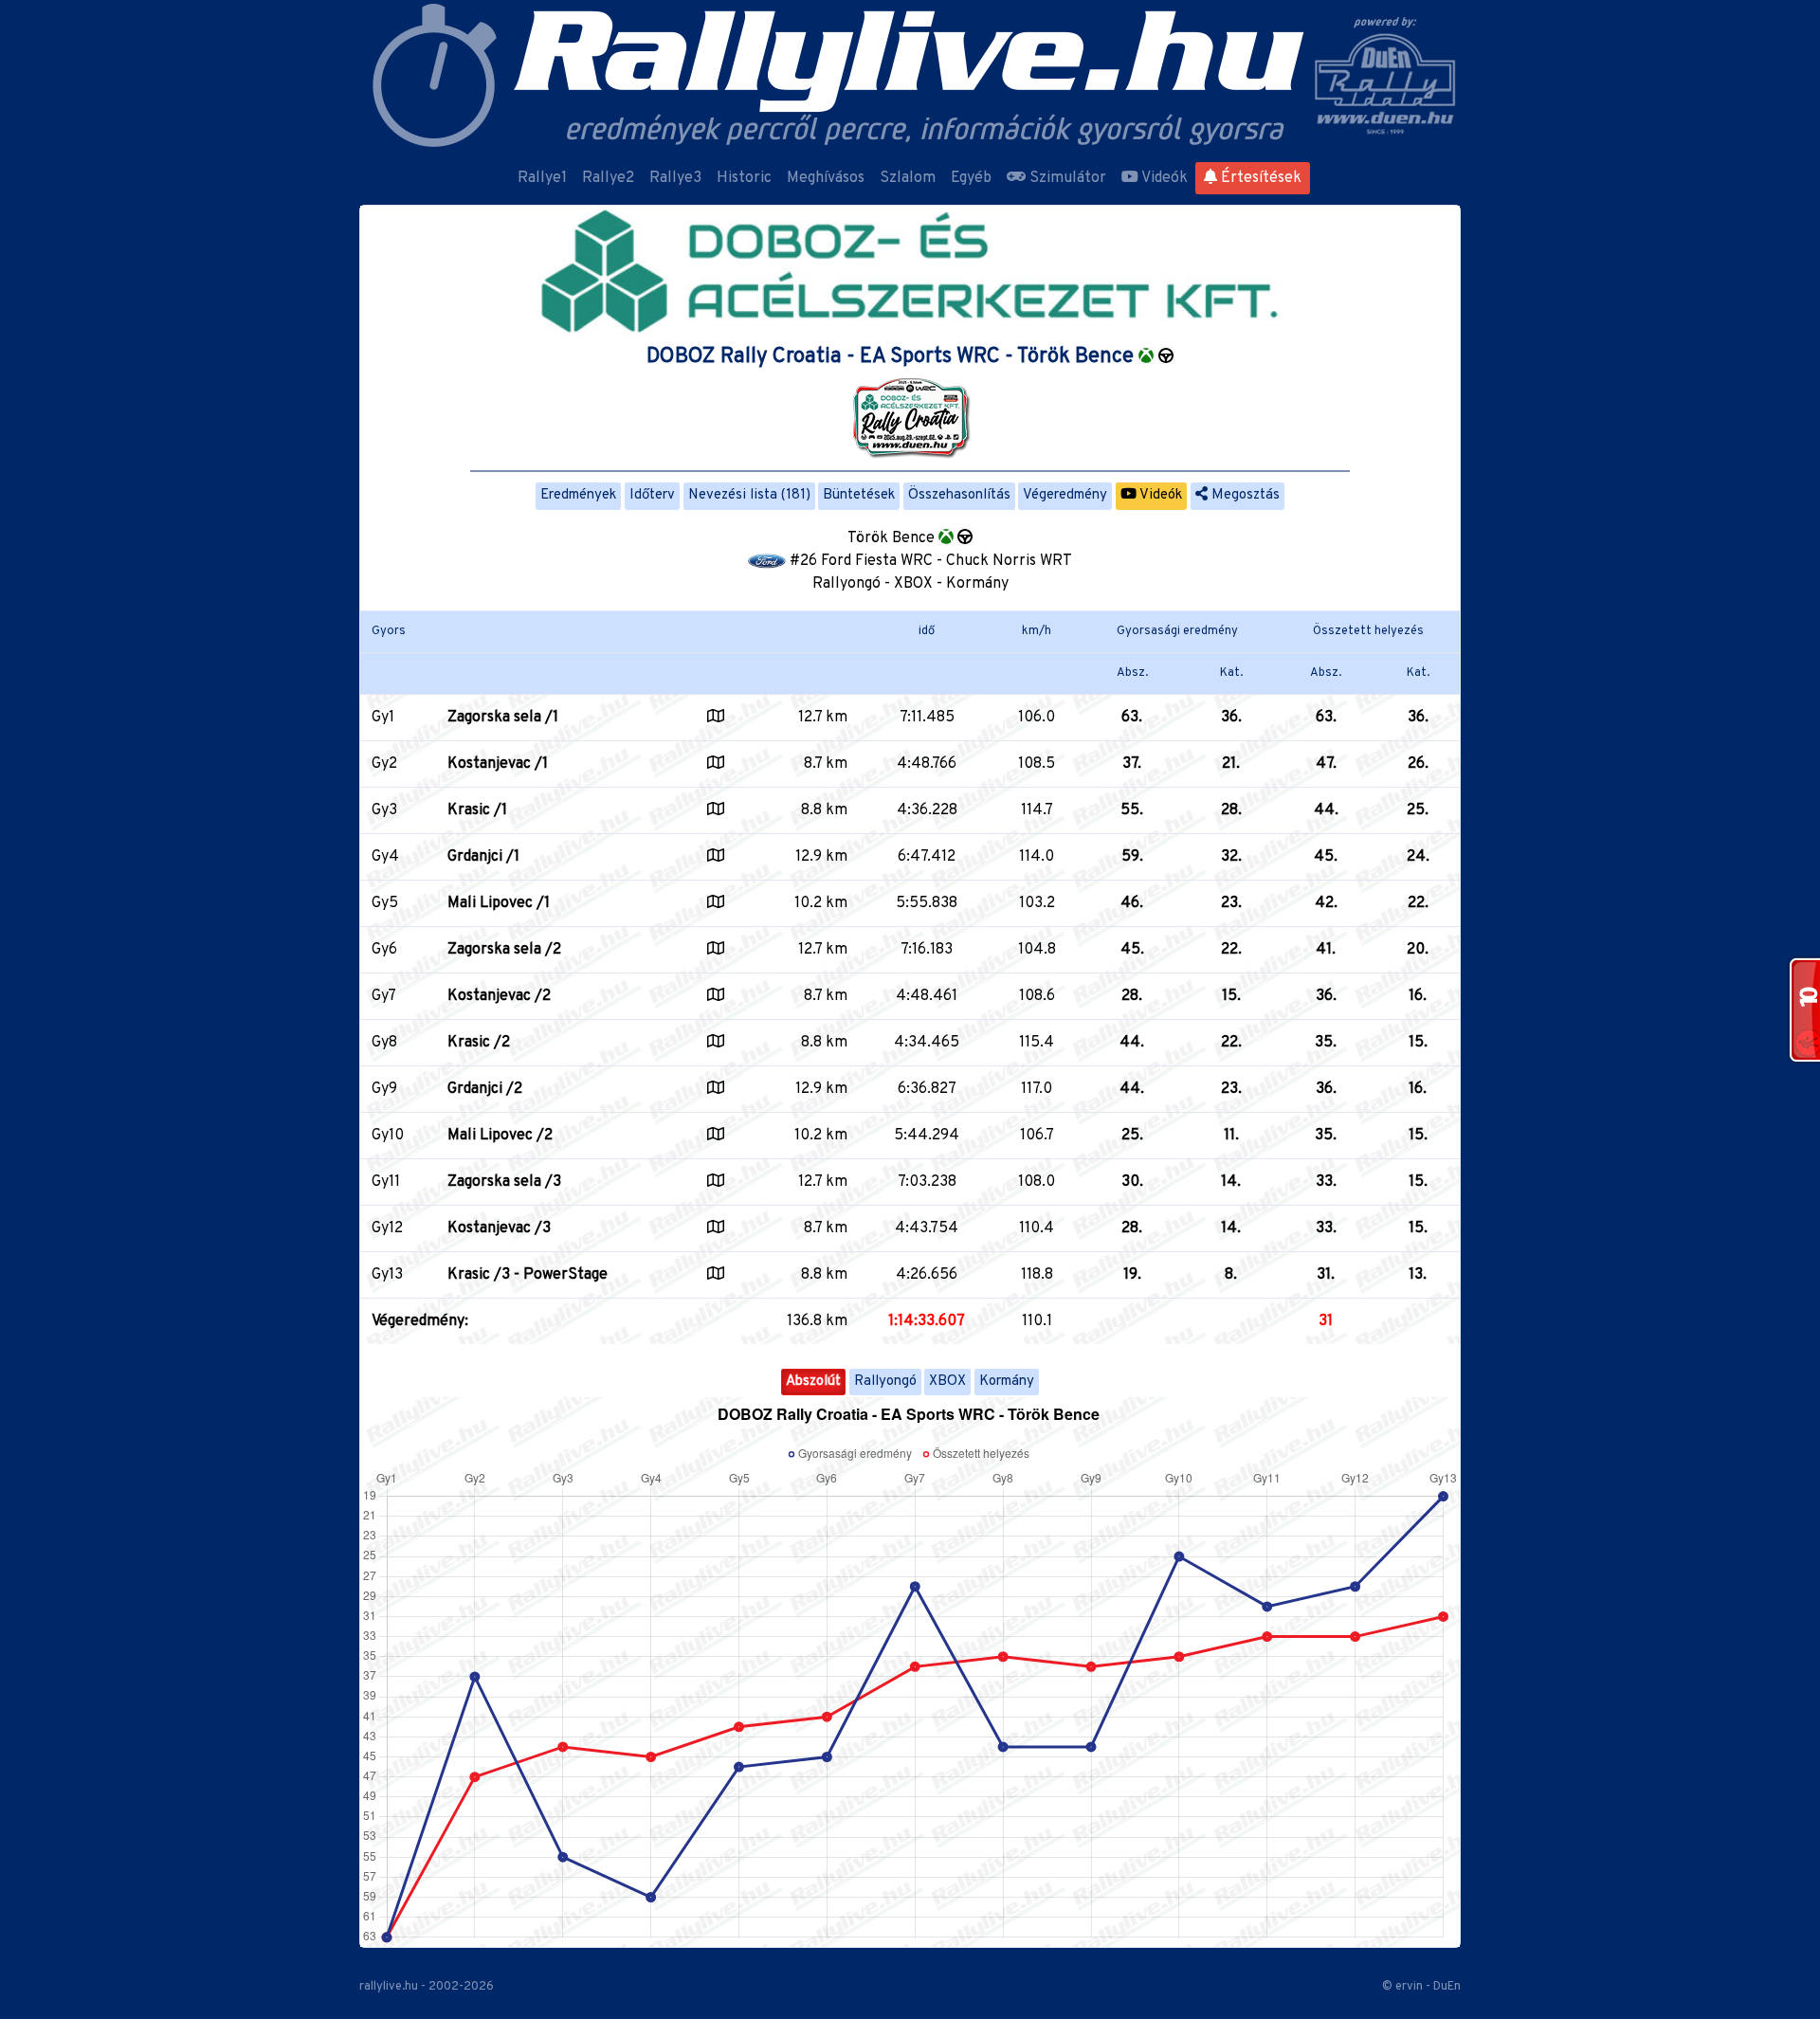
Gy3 (384, 810)
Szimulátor (1066, 178)
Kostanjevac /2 (499, 996)
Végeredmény (1065, 495)
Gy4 (385, 857)
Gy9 (384, 1089)
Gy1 (383, 718)
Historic (744, 178)
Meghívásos (826, 178)
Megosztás (1244, 495)
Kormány (1007, 1382)
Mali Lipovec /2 (500, 1136)
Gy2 (384, 764)
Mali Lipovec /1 (499, 903)
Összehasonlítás (959, 495)
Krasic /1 (477, 810)
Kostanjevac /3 (499, 1228)
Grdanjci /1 (483, 857)
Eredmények (578, 495)
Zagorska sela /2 (504, 950)
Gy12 (387, 1228)
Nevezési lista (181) (749, 495)
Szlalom (908, 178)
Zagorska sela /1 (503, 718)
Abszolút (813, 1382)
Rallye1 (542, 178)
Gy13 (387, 1275)
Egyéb (971, 178)
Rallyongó (885, 1382)
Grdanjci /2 (485, 1089)
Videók (1163, 178)
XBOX (947, 1382)
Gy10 (388, 1136)
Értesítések (1259, 178)
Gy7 (384, 996)
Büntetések (859, 495)
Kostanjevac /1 (498, 764)
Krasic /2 (479, 1043)
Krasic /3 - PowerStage (528, 1275)
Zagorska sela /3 (504, 1182)
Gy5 (385, 903)
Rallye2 (608, 178)
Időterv (652, 495)
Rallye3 (675, 178)
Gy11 (386, 1182)
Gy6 (384, 950)
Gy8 (384, 1043)
